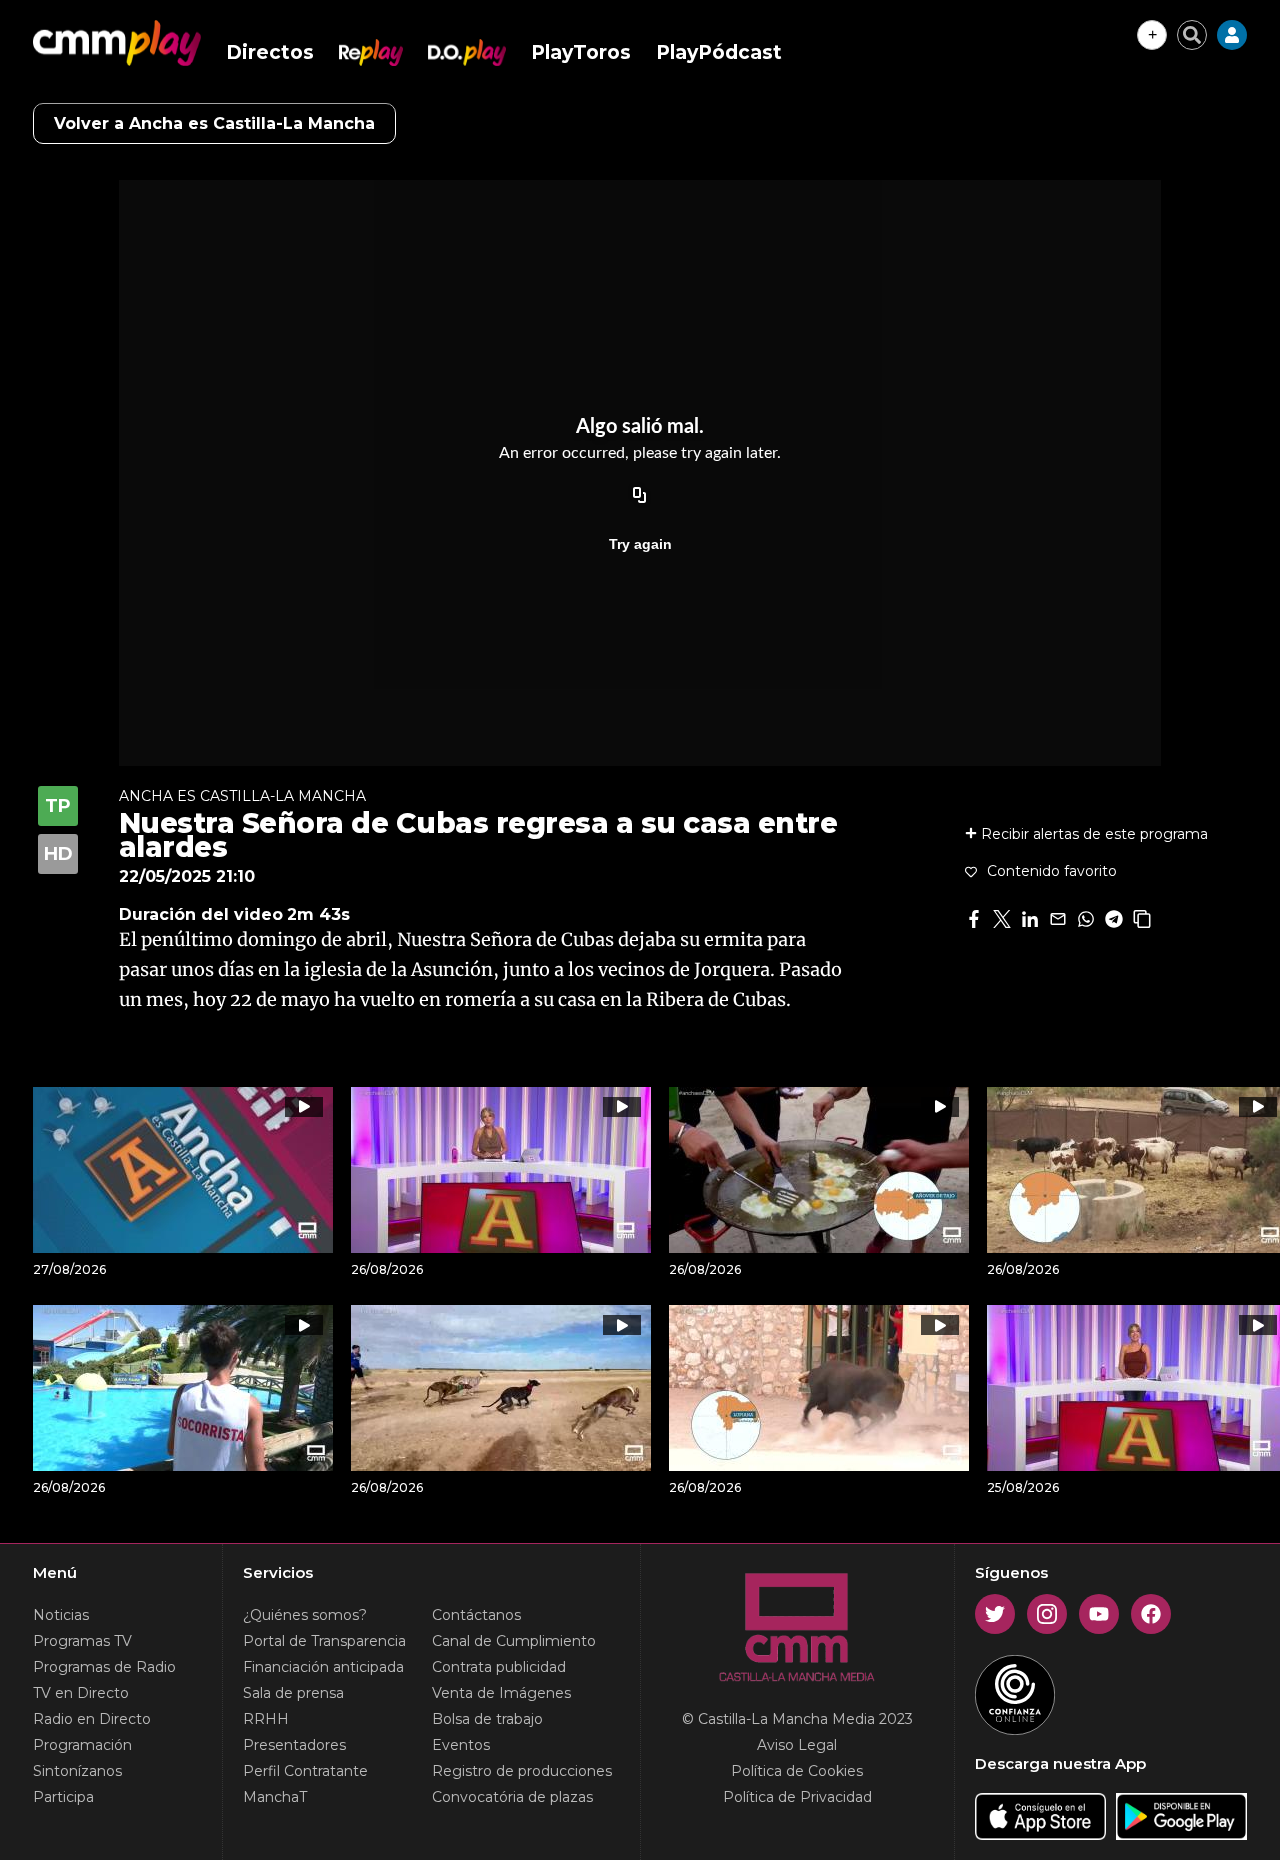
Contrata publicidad (499, 1667)
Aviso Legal (797, 1745)
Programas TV (82, 1641)
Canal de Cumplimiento (514, 1641)
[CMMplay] (117, 43)
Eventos (461, 1745)
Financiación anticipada (323, 1667)
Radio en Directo (92, 1719)
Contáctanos (476, 1615)
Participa (63, 1797)
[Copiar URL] (640, 496)
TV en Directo (81, 1693)
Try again (640, 544)
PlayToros (581, 52)
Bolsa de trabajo (487, 1719)
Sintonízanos (77, 1771)
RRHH (266, 1719)
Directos (270, 52)
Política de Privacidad (797, 1797)
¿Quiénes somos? (305, 1615)
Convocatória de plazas (512, 1797)
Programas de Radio (104, 1667)
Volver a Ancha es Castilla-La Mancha (214, 123)
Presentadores (294, 1745)
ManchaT (275, 1797)
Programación (82, 1745)
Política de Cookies (797, 1771)
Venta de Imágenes (501, 1693)
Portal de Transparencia (324, 1641)
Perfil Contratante (305, 1771)
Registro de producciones (522, 1771)
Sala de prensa (293, 1693)
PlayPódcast (719, 52)
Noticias (61, 1615)
